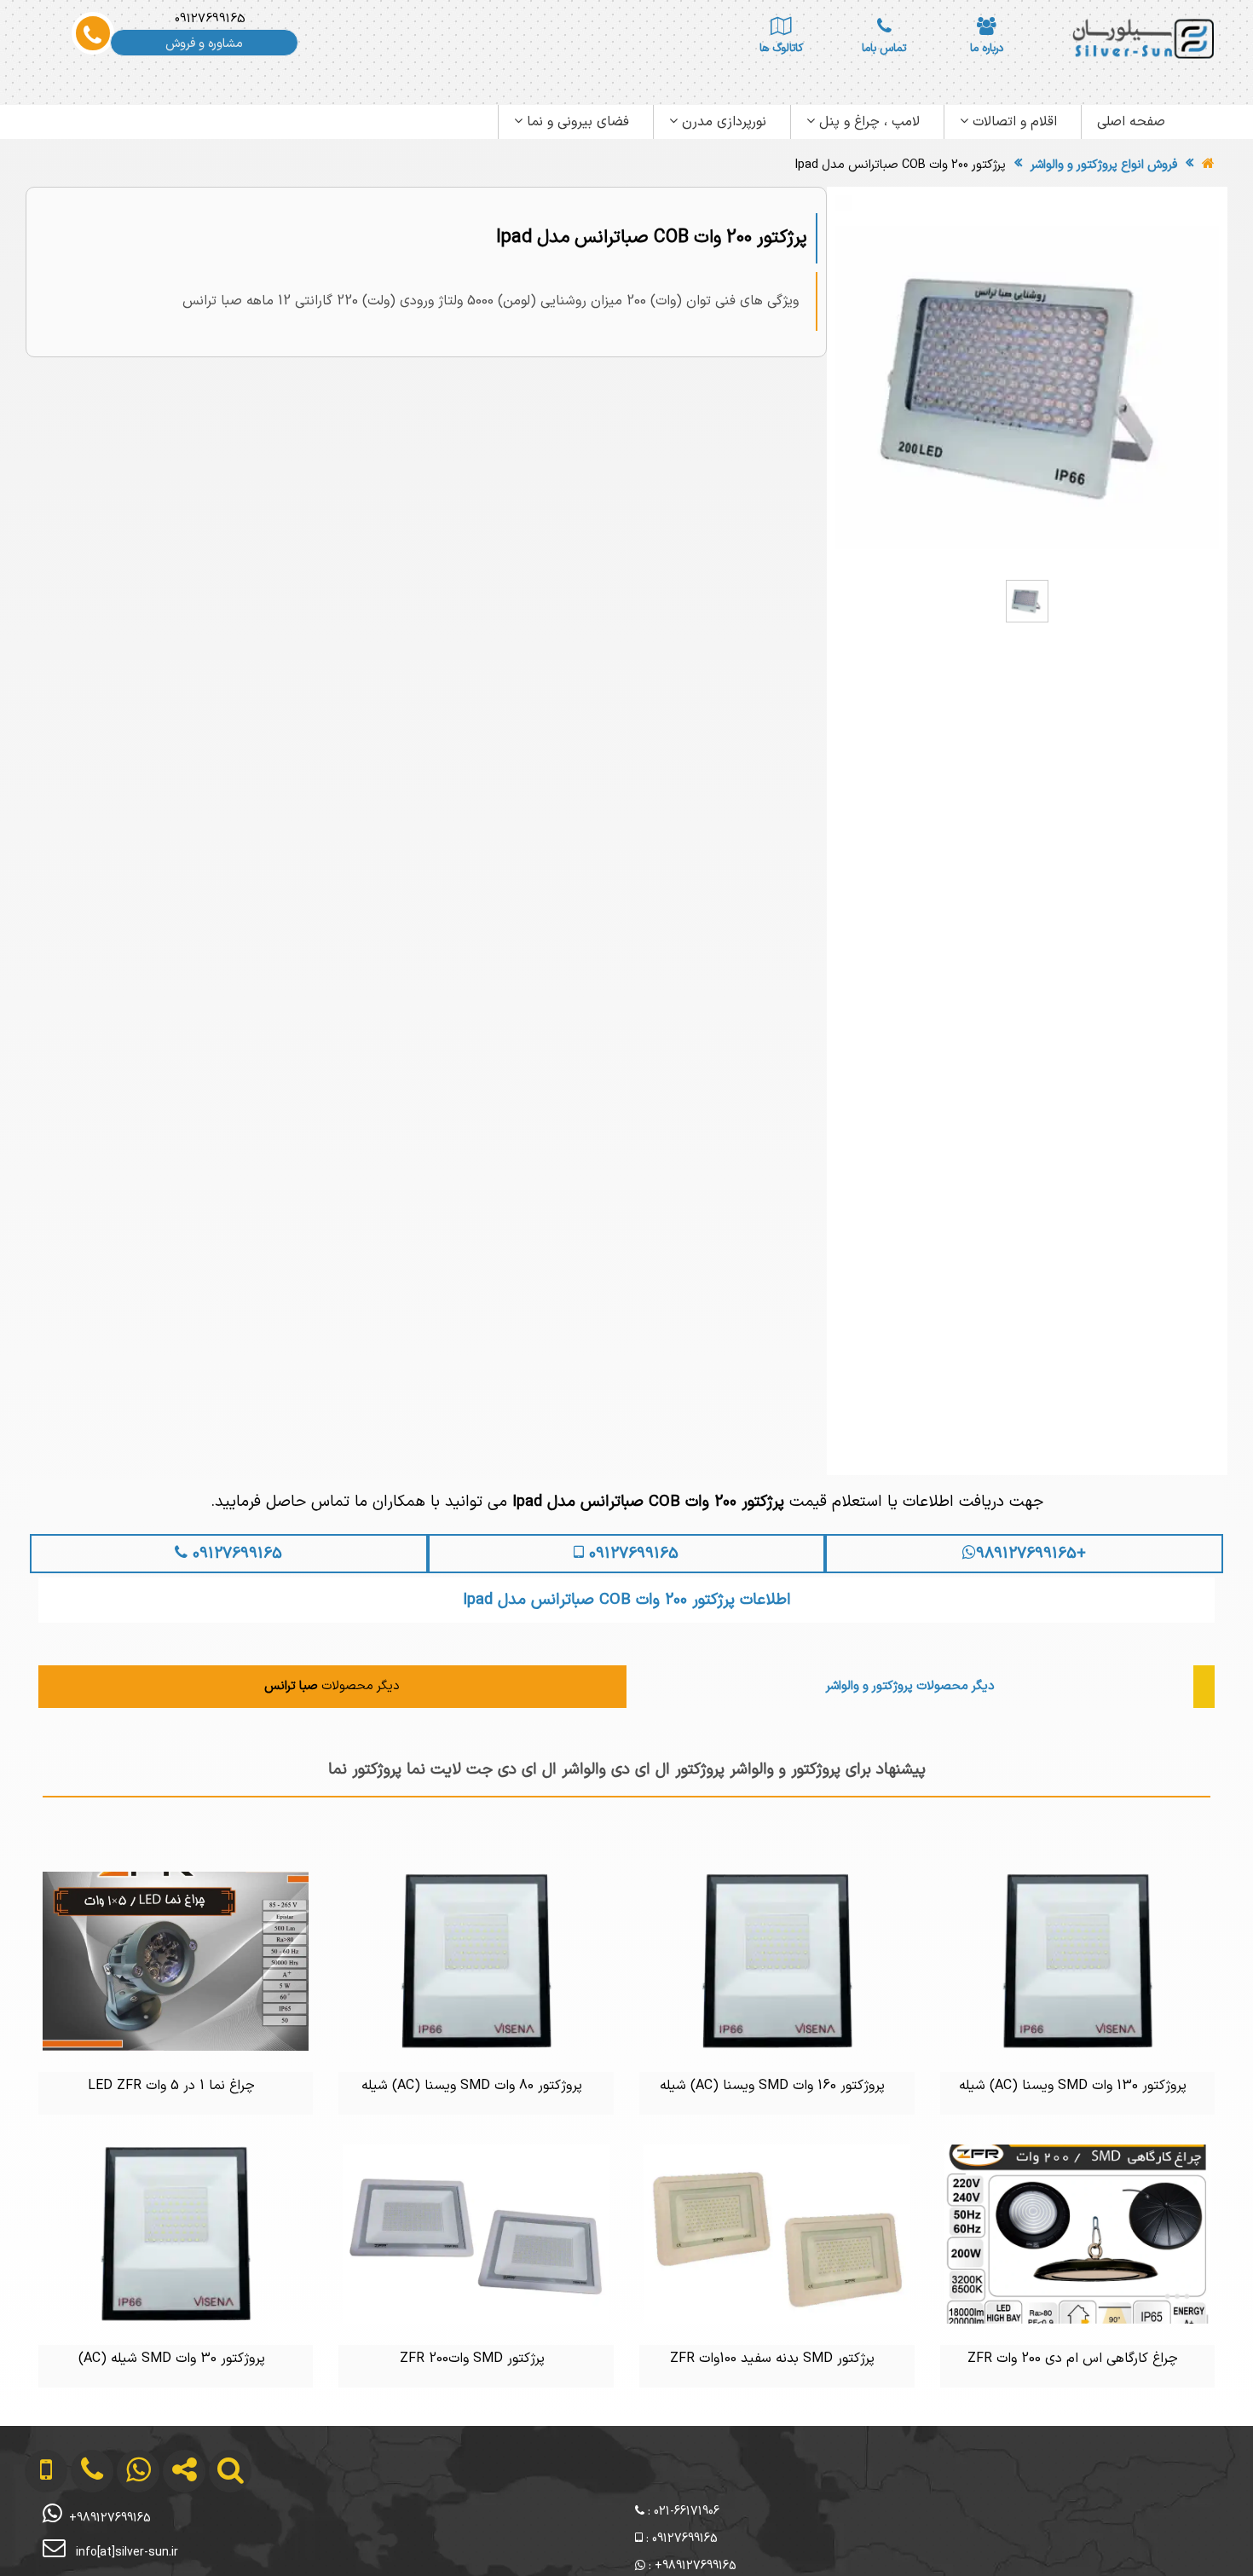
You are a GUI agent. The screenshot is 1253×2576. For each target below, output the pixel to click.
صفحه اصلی (1131, 122)
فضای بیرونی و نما (576, 122)
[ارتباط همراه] (34, 2541)
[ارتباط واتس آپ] (124, 2541)
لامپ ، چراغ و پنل (867, 122)
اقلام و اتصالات (1013, 122)
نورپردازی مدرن (722, 122)
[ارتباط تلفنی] (78, 2541)
